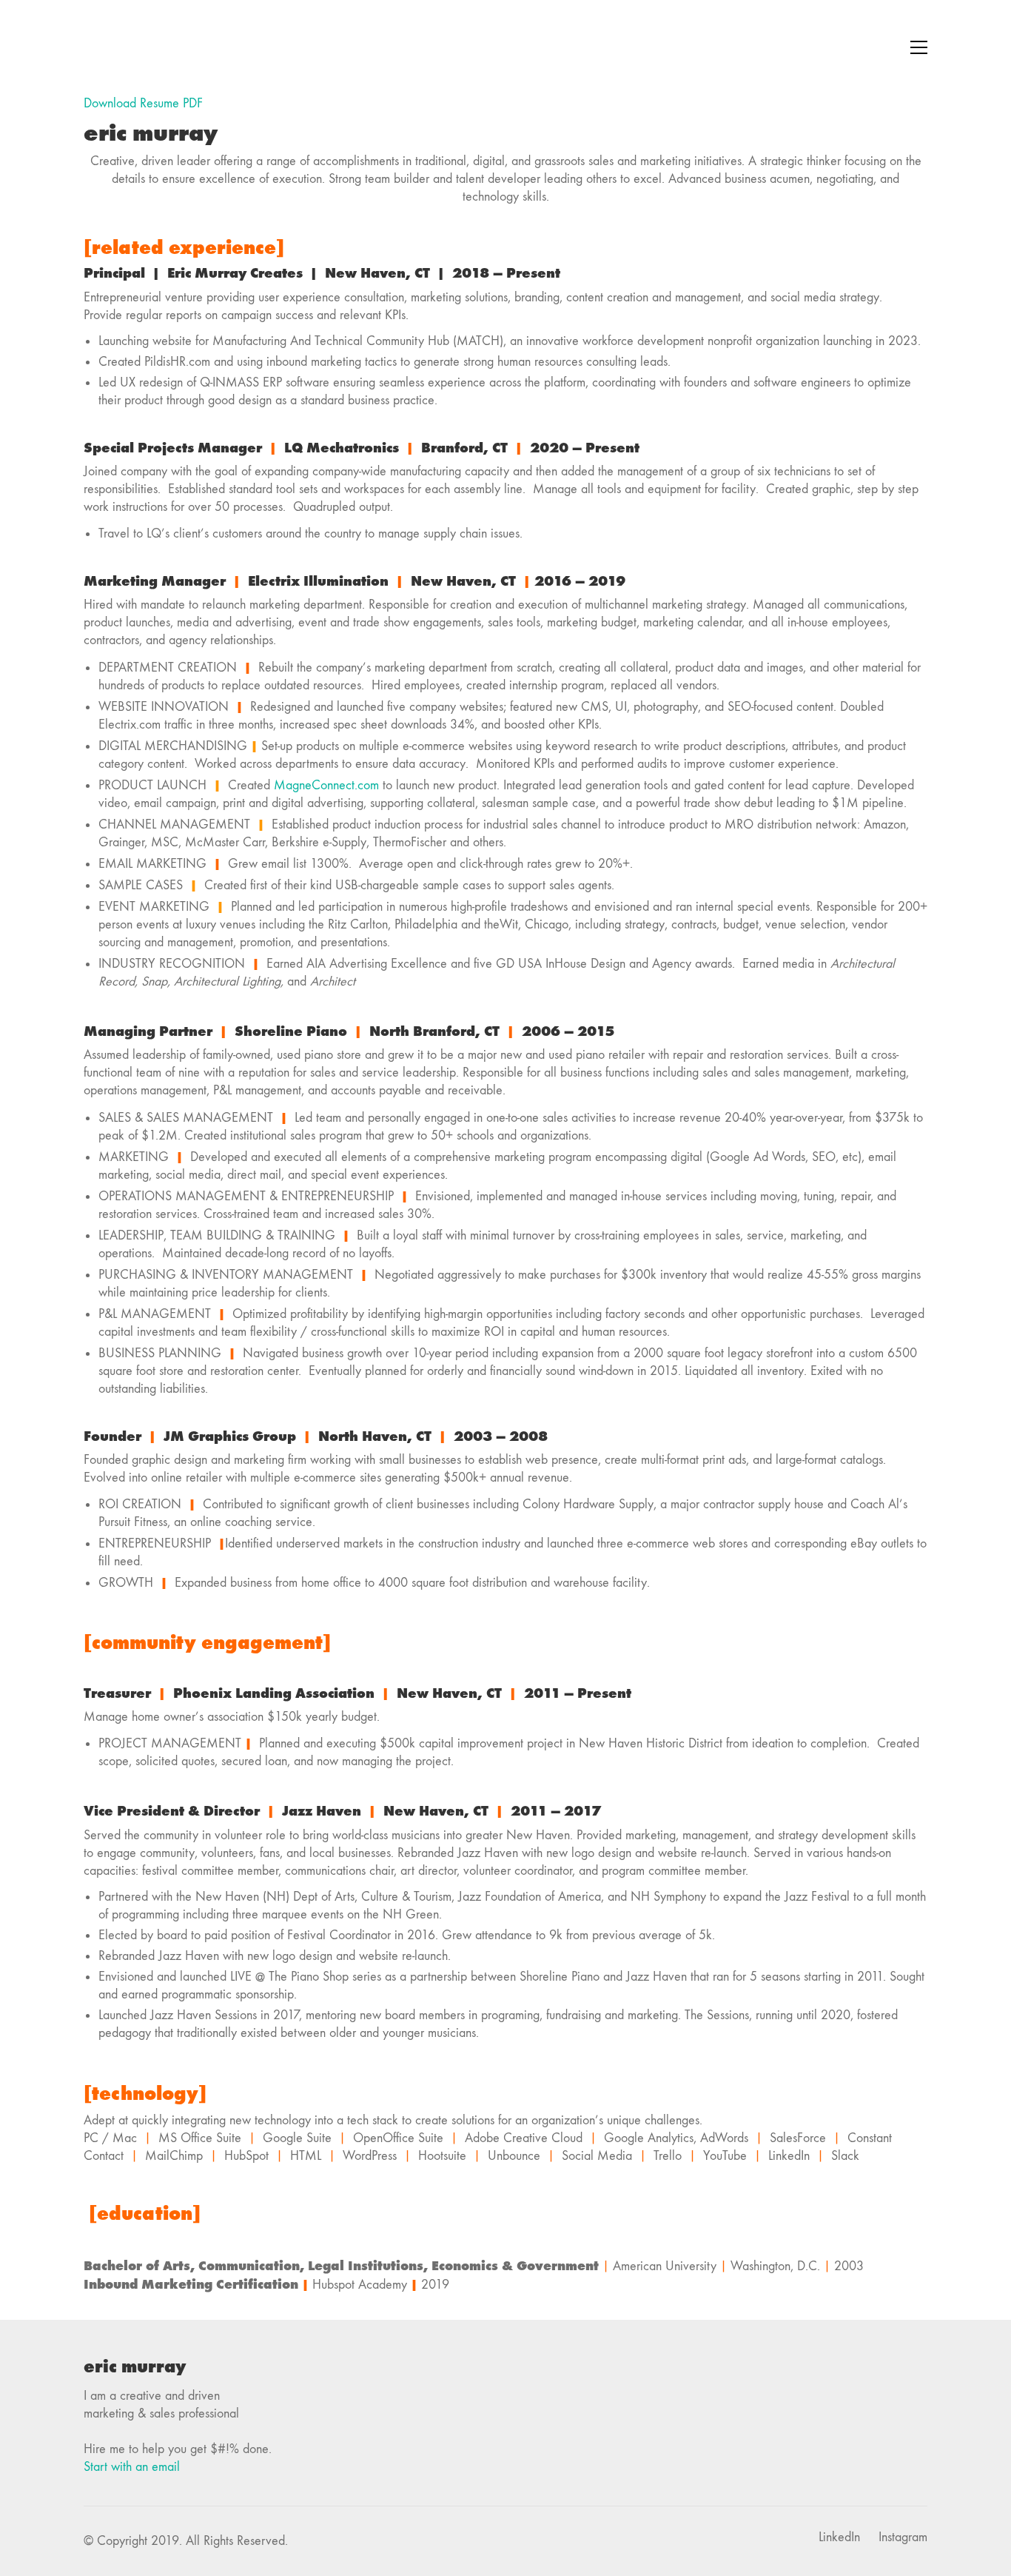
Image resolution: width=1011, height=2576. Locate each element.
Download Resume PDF (143, 103)
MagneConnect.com (326, 785)
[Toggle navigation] (919, 47)
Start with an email (132, 2467)
